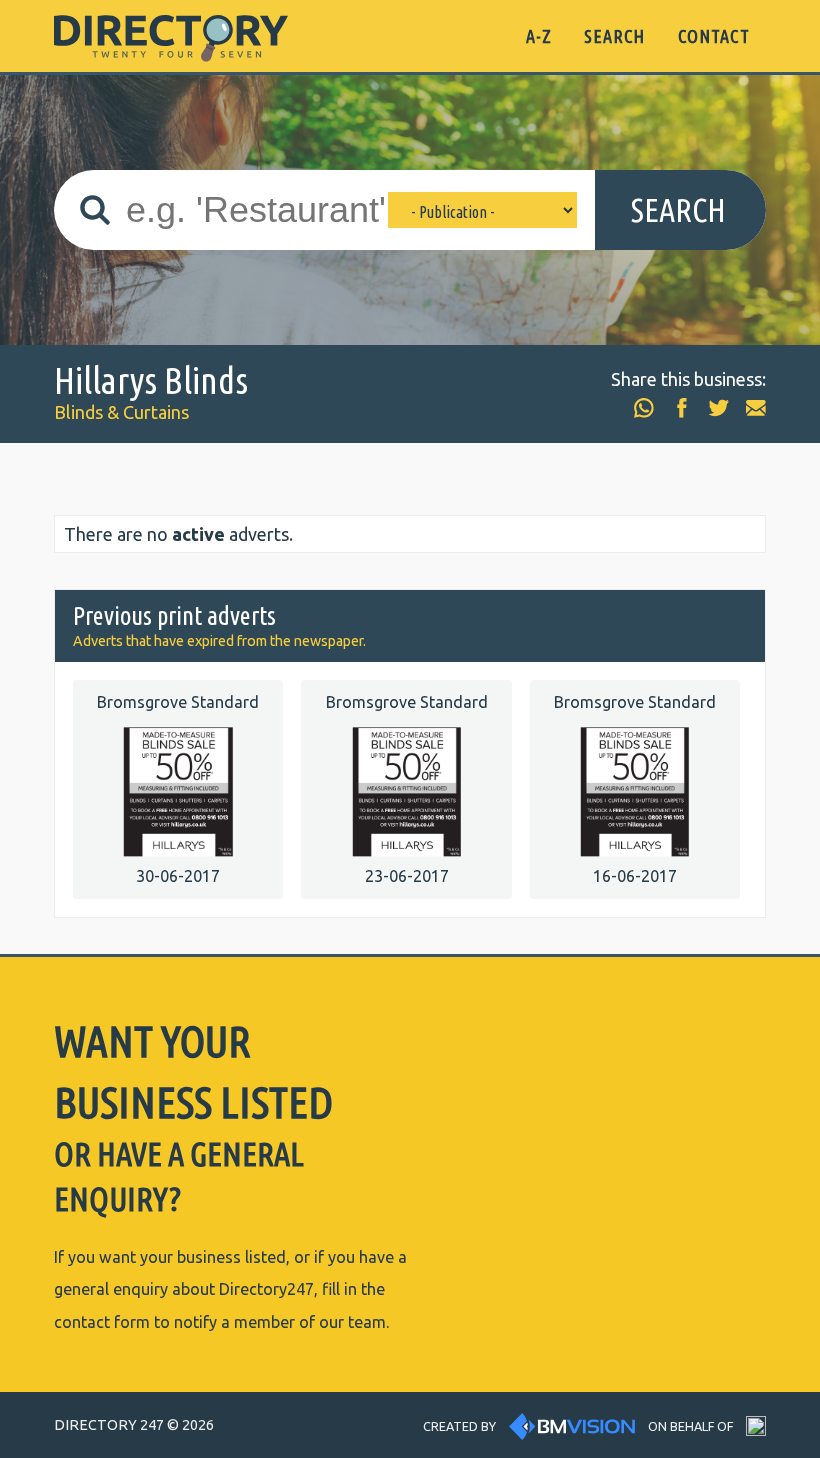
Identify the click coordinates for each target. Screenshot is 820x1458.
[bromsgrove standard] (178, 789)
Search (678, 210)
